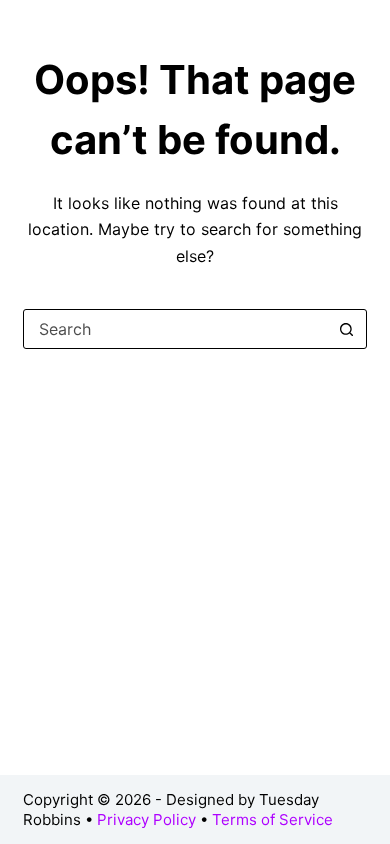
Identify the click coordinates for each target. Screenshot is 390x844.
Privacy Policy (146, 819)
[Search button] (347, 329)
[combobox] (175, 329)
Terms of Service (272, 819)
